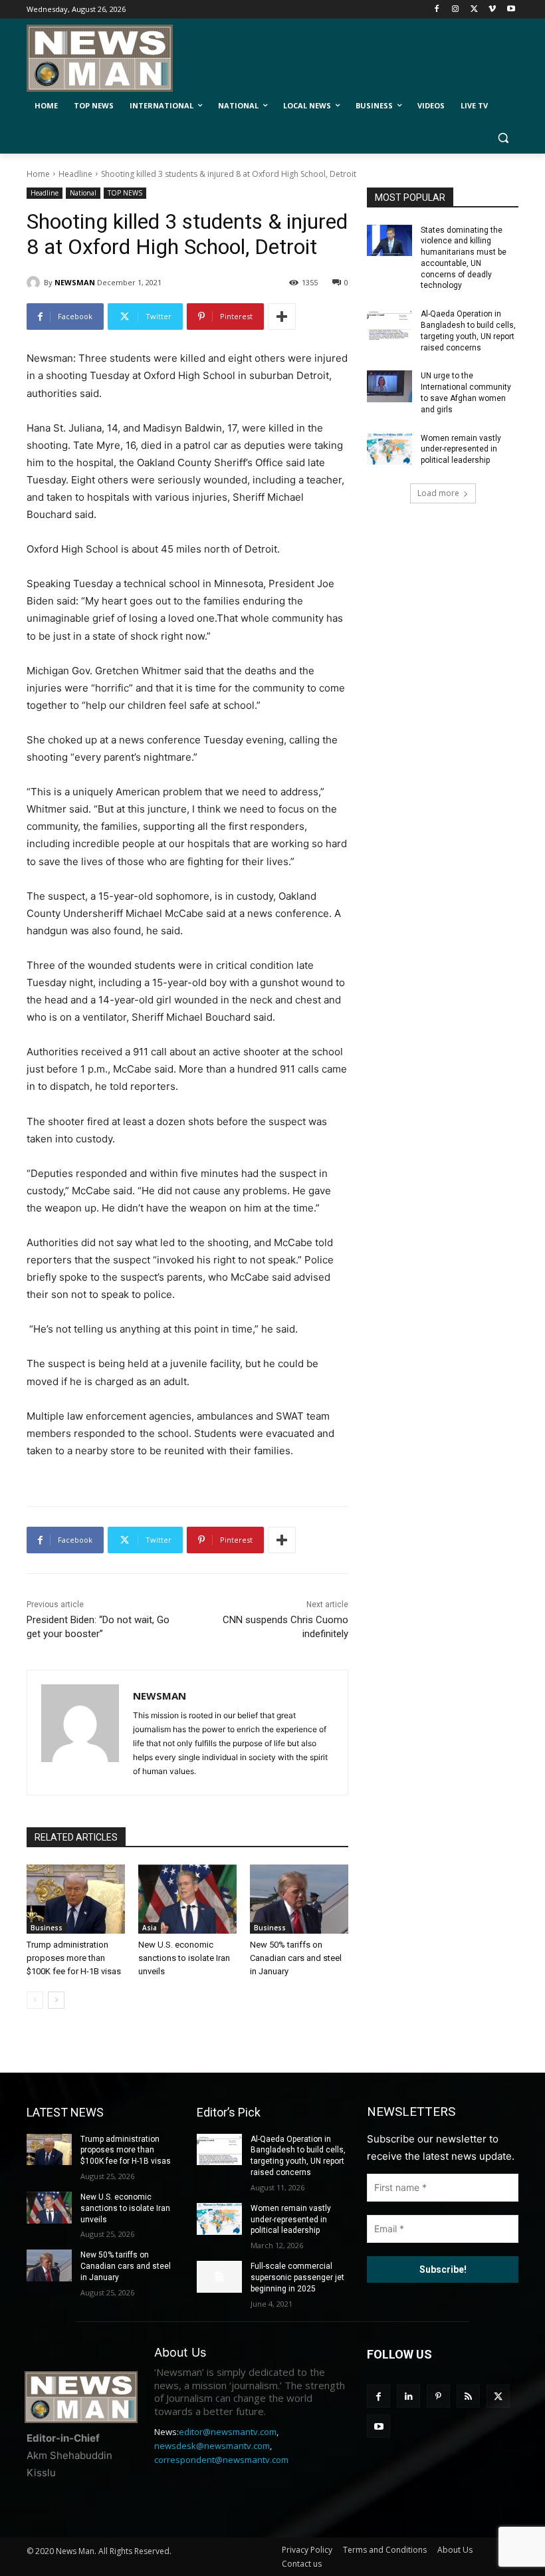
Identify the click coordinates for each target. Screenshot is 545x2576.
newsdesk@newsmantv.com (212, 2446)
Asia (150, 1928)
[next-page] (56, 2000)
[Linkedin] (408, 2396)
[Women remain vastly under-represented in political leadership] (389, 449)
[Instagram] (456, 10)
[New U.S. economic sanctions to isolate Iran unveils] (187, 1899)
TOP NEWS (125, 193)
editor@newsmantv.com (228, 2432)
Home (38, 174)
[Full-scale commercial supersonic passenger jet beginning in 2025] (219, 2277)
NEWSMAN (75, 282)
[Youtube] (511, 10)
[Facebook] (437, 10)
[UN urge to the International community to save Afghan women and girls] (389, 386)
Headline (75, 174)
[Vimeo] (492, 10)
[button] (503, 138)
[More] (282, 317)
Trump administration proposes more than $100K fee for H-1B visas (74, 1958)
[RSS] (468, 2396)
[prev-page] (35, 2000)
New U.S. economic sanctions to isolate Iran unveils (184, 1958)
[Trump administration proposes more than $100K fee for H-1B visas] (76, 1899)
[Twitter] (474, 10)
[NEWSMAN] (35, 283)
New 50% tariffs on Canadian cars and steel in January (296, 1958)
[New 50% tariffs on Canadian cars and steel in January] (299, 1899)
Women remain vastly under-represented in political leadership (461, 450)
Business (47, 1928)
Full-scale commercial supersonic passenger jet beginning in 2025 (297, 2277)
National (83, 193)
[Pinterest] (438, 2396)
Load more (438, 493)
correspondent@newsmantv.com (221, 2460)
